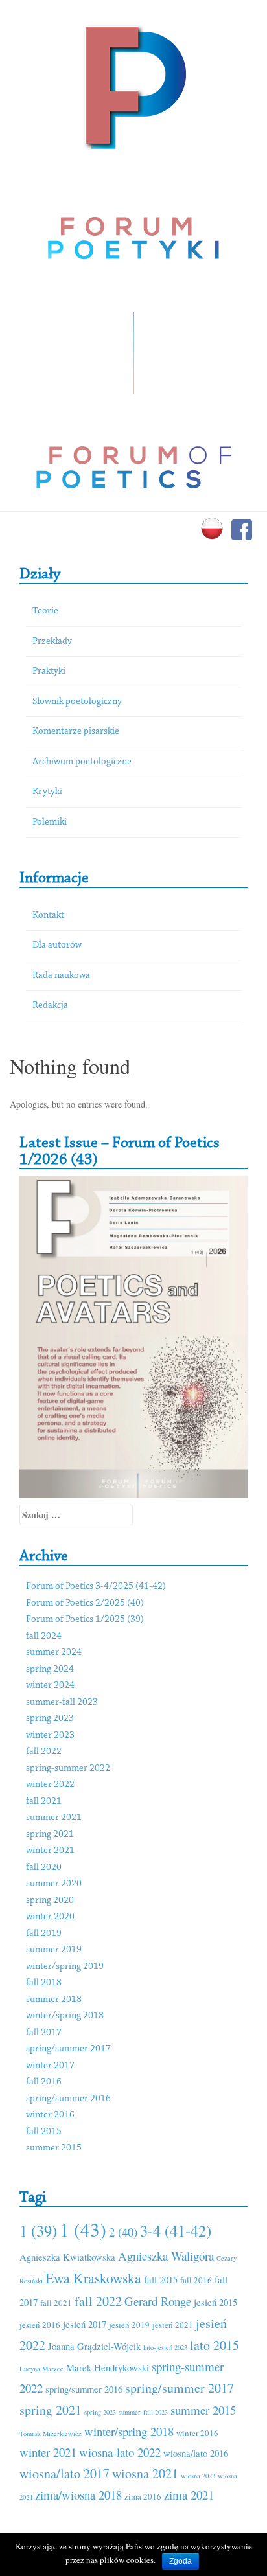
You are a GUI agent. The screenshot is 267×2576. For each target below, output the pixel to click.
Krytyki (47, 792)
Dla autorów (57, 945)
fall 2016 (44, 2082)
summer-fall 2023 (62, 1703)
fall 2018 (44, 1983)
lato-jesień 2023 (165, 2347)
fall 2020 (44, 1868)
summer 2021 (54, 1818)
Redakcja (50, 1006)
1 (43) (83, 2229)
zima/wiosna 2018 (78, 2495)
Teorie (45, 611)
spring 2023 (50, 1719)
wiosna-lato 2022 (120, 2452)
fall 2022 (44, 1752)
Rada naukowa (61, 976)
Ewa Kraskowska (93, 2278)
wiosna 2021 (145, 2473)
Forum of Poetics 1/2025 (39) (85, 1620)
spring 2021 (50, 1835)
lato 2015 (215, 2345)
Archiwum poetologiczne (82, 762)
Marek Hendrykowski (108, 2367)
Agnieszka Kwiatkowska (67, 2257)
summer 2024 (54, 1653)
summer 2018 (54, 2000)
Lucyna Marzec (41, 2369)
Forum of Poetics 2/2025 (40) (85, 1603)
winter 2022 (50, 1785)
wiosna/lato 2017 (64, 2473)
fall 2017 (44, 2033)
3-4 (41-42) (176, 2230)
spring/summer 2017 (68, 2049)
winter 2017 (50, 2066)
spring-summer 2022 (68, 1769)
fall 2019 (44, 1934)
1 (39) (38, 2230)
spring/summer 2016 (68, 2099)
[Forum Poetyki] (134, 86)
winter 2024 (50, 1686)
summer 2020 (54, 1884)
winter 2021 (50, 1851)
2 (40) (123, 2232)
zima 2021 (189, 2495)
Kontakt (48, 916)
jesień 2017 (85, 2324)
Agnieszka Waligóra (166, 2256)
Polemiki (50, 822)
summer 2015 (54, 2148)
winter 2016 (50, 2115)
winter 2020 (50, 1917)
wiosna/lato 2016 (196, 2453)
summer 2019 (54, 1950)
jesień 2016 (40, 2325)
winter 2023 (50, 1736)
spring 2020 (50, 1901)
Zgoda (180, 2561)
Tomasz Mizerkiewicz (51, 2434)
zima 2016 (143, 2496)
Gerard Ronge (158, 2301)
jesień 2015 (215, 2302)
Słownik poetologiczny (77, 702)
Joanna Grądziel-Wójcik (94, 2346)
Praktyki (49, 671)
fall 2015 (44, 2132)
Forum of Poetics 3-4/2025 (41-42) (96, 1587)
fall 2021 (44, 1802)
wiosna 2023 (198, 2476)
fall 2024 (44, 1636)
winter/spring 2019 (65, 1967)
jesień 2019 (129, 2325)
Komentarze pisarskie (76, 732)
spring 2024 (50, 1670)
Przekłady (52, 642)
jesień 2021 (173, 2325)
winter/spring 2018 (65, 2016)
